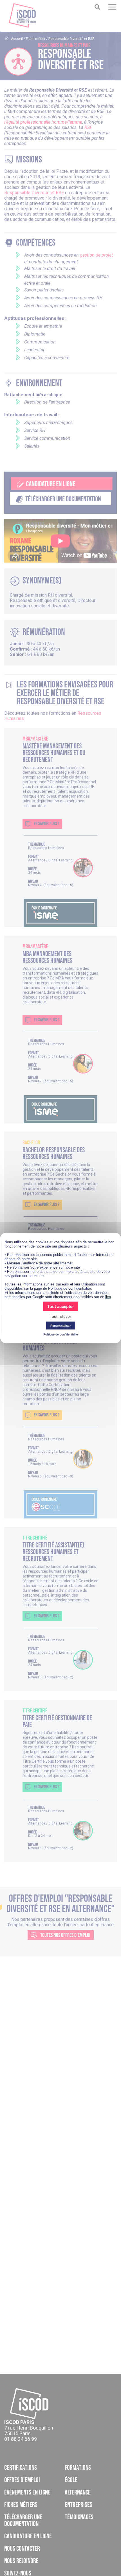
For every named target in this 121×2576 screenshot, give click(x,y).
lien (108, 1297)
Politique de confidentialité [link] (61, 1334)
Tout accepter (61, 1306)
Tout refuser (60, 1316)
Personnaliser (60, 1326)
